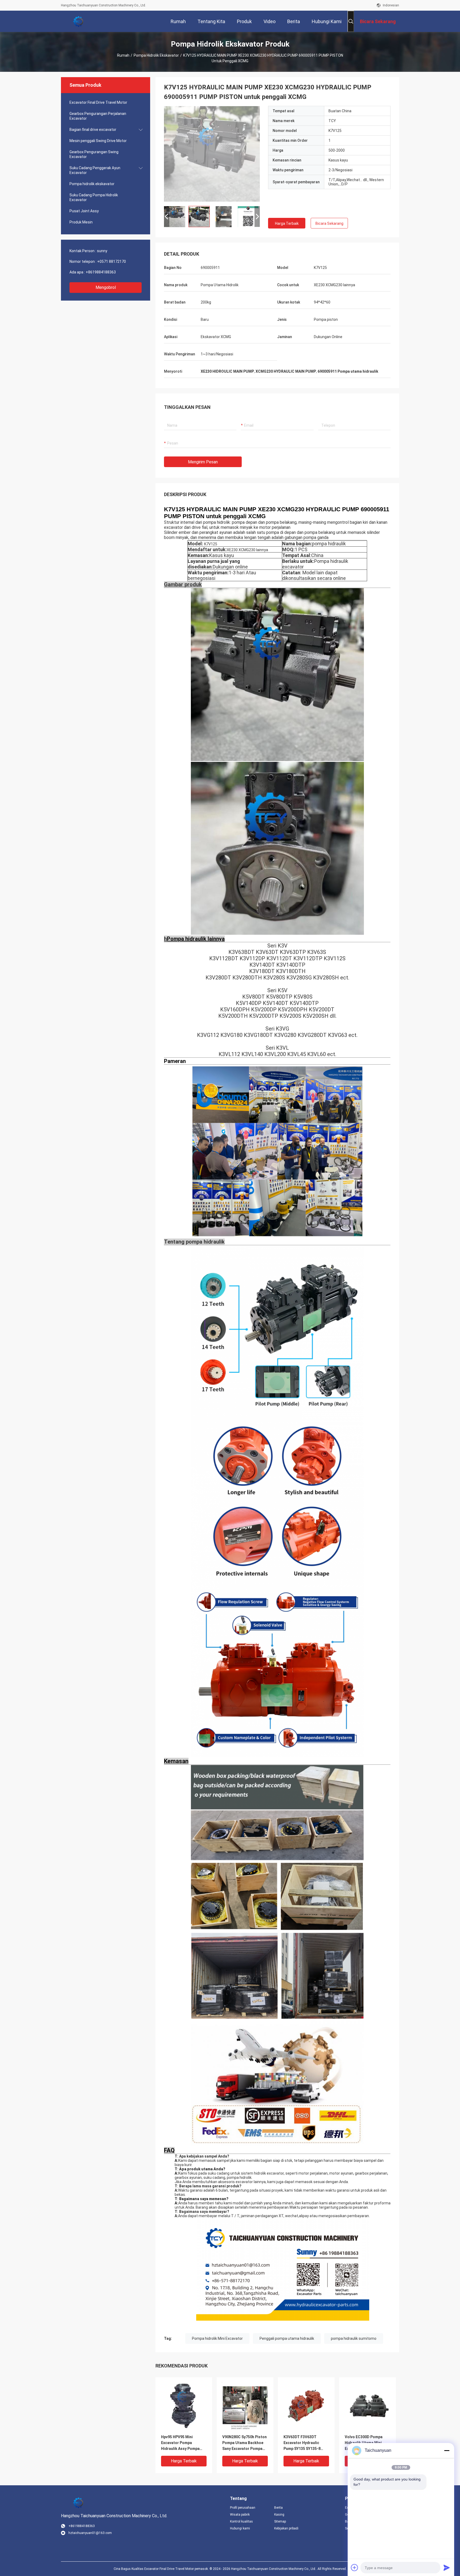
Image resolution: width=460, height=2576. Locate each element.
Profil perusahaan (243, 2508)
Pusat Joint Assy (84, 211)
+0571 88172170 (112, 261)
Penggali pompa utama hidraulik (287, 2338)
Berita (278, 2508)
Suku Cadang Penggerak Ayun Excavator (95, 170)
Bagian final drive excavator (93, 130)
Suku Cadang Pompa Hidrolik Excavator (94, 197)
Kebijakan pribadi (286, 2528)
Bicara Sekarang (329, 223)
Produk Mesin (81, 222)
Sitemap (280, 2521)
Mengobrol (106, 287)
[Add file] (355, 2567)
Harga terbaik (287, 223)
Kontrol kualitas (241, 2521)
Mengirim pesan (203, 462)
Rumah (123, 55)
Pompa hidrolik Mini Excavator (217, 2338)
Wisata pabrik (240, 2515)
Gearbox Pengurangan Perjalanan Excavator (98, 116)
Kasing (279, 2515)
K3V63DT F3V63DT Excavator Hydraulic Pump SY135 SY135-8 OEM (302, 2443)
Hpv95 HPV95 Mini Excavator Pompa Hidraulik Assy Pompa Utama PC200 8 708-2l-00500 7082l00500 (181, 2443)
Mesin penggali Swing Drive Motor (98, 141)
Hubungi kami (240, 2528)
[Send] (447, 2567)
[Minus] (447, 2450)
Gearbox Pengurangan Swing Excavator (94, 154)
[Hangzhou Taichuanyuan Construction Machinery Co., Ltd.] (78, 21)
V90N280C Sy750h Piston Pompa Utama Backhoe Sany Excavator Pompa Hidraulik (245, 2443)
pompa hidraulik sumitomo (354, 2338)
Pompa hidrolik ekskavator (156, 55)
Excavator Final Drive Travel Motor (98, 102)
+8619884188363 (101, 272)
